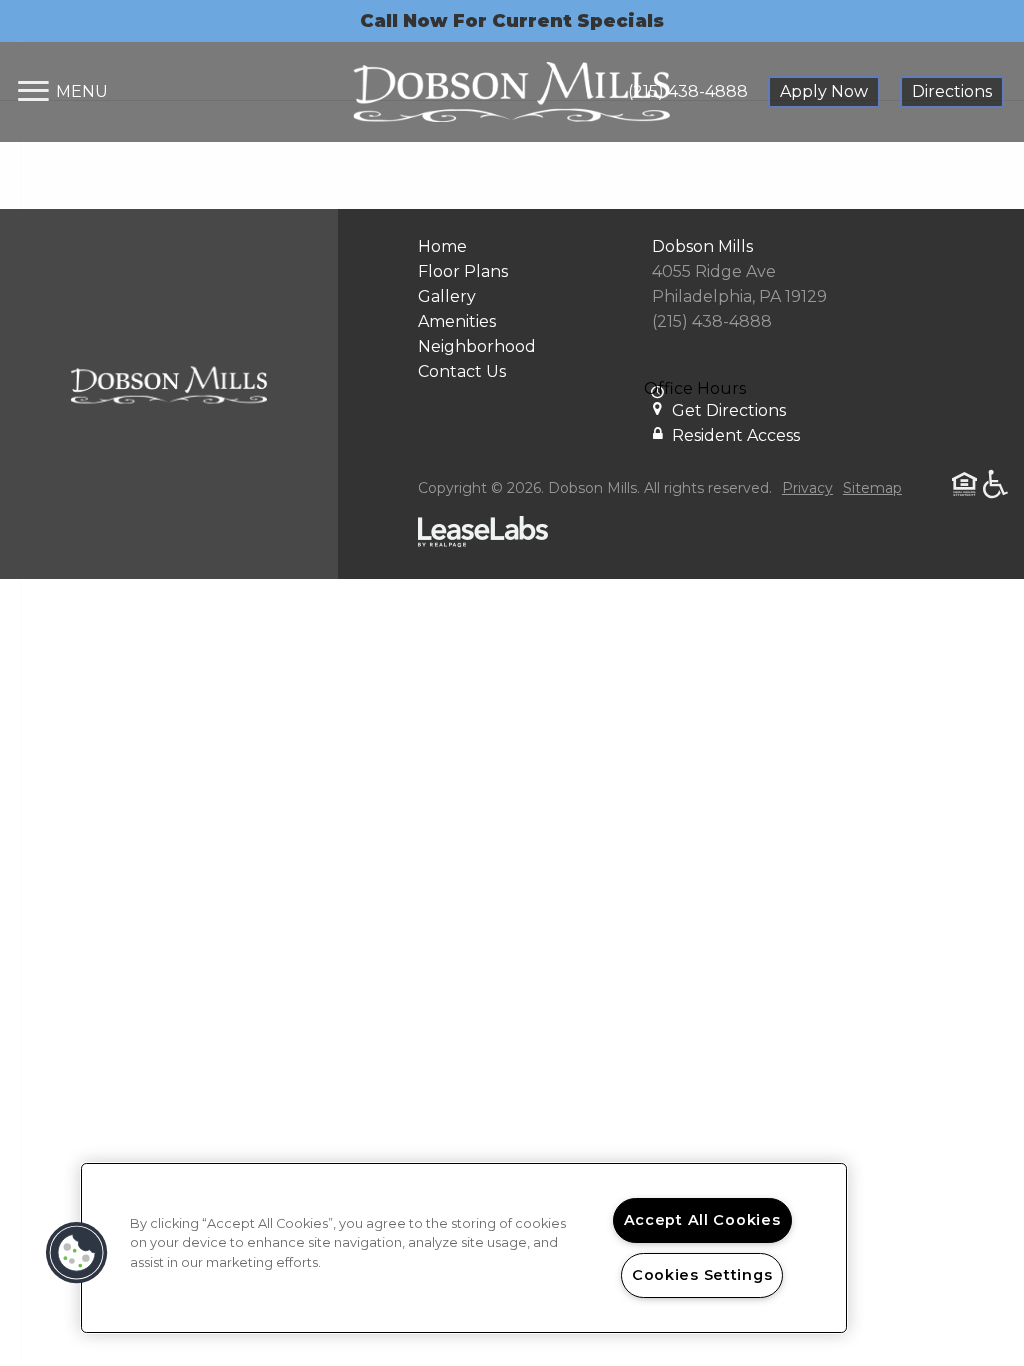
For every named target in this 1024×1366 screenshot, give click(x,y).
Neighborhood (477, 346)
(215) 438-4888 (688, 91)
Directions (952, 91)
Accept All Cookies (702, 1220)
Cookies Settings (702, 1275)
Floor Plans (463, 271)
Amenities (457, 321)
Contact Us (462, 371)
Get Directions (729, 410)
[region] (464, 1248)
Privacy (807, 488)
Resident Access (736, 435)
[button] (77, 1253)
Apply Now (824, 91)
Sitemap (872, 488)
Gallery (447, 296)
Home (442, 246)
